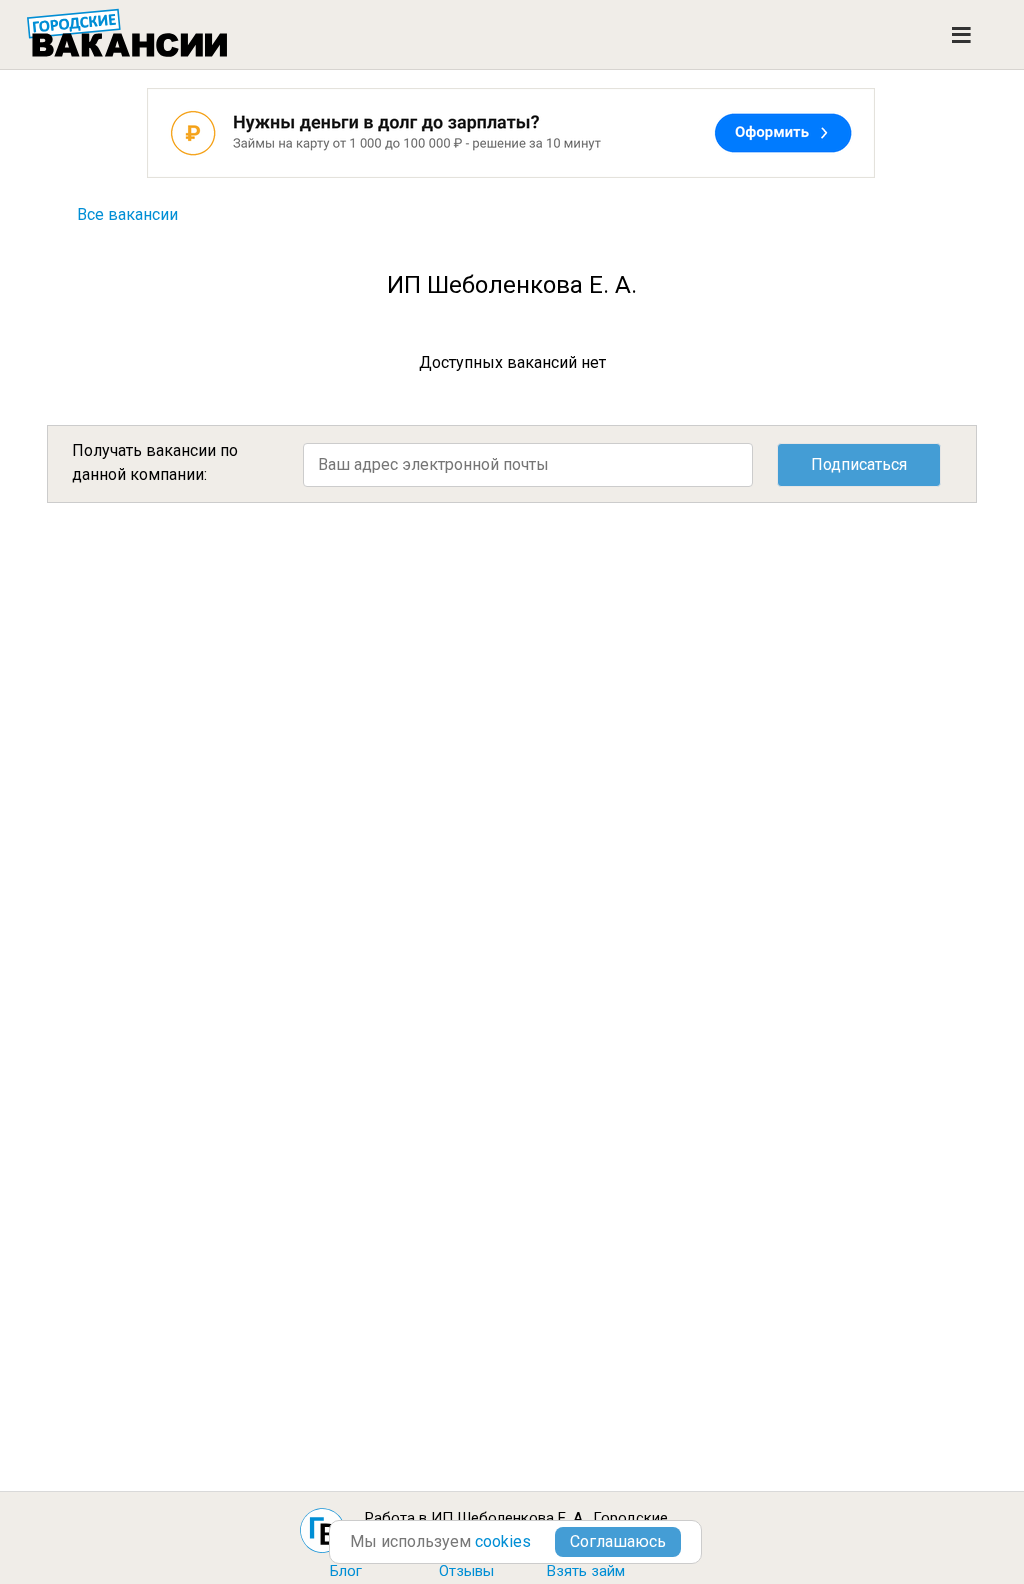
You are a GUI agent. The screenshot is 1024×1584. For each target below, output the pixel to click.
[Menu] (961, 35)
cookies (503, 1541)
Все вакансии (127, 214)
